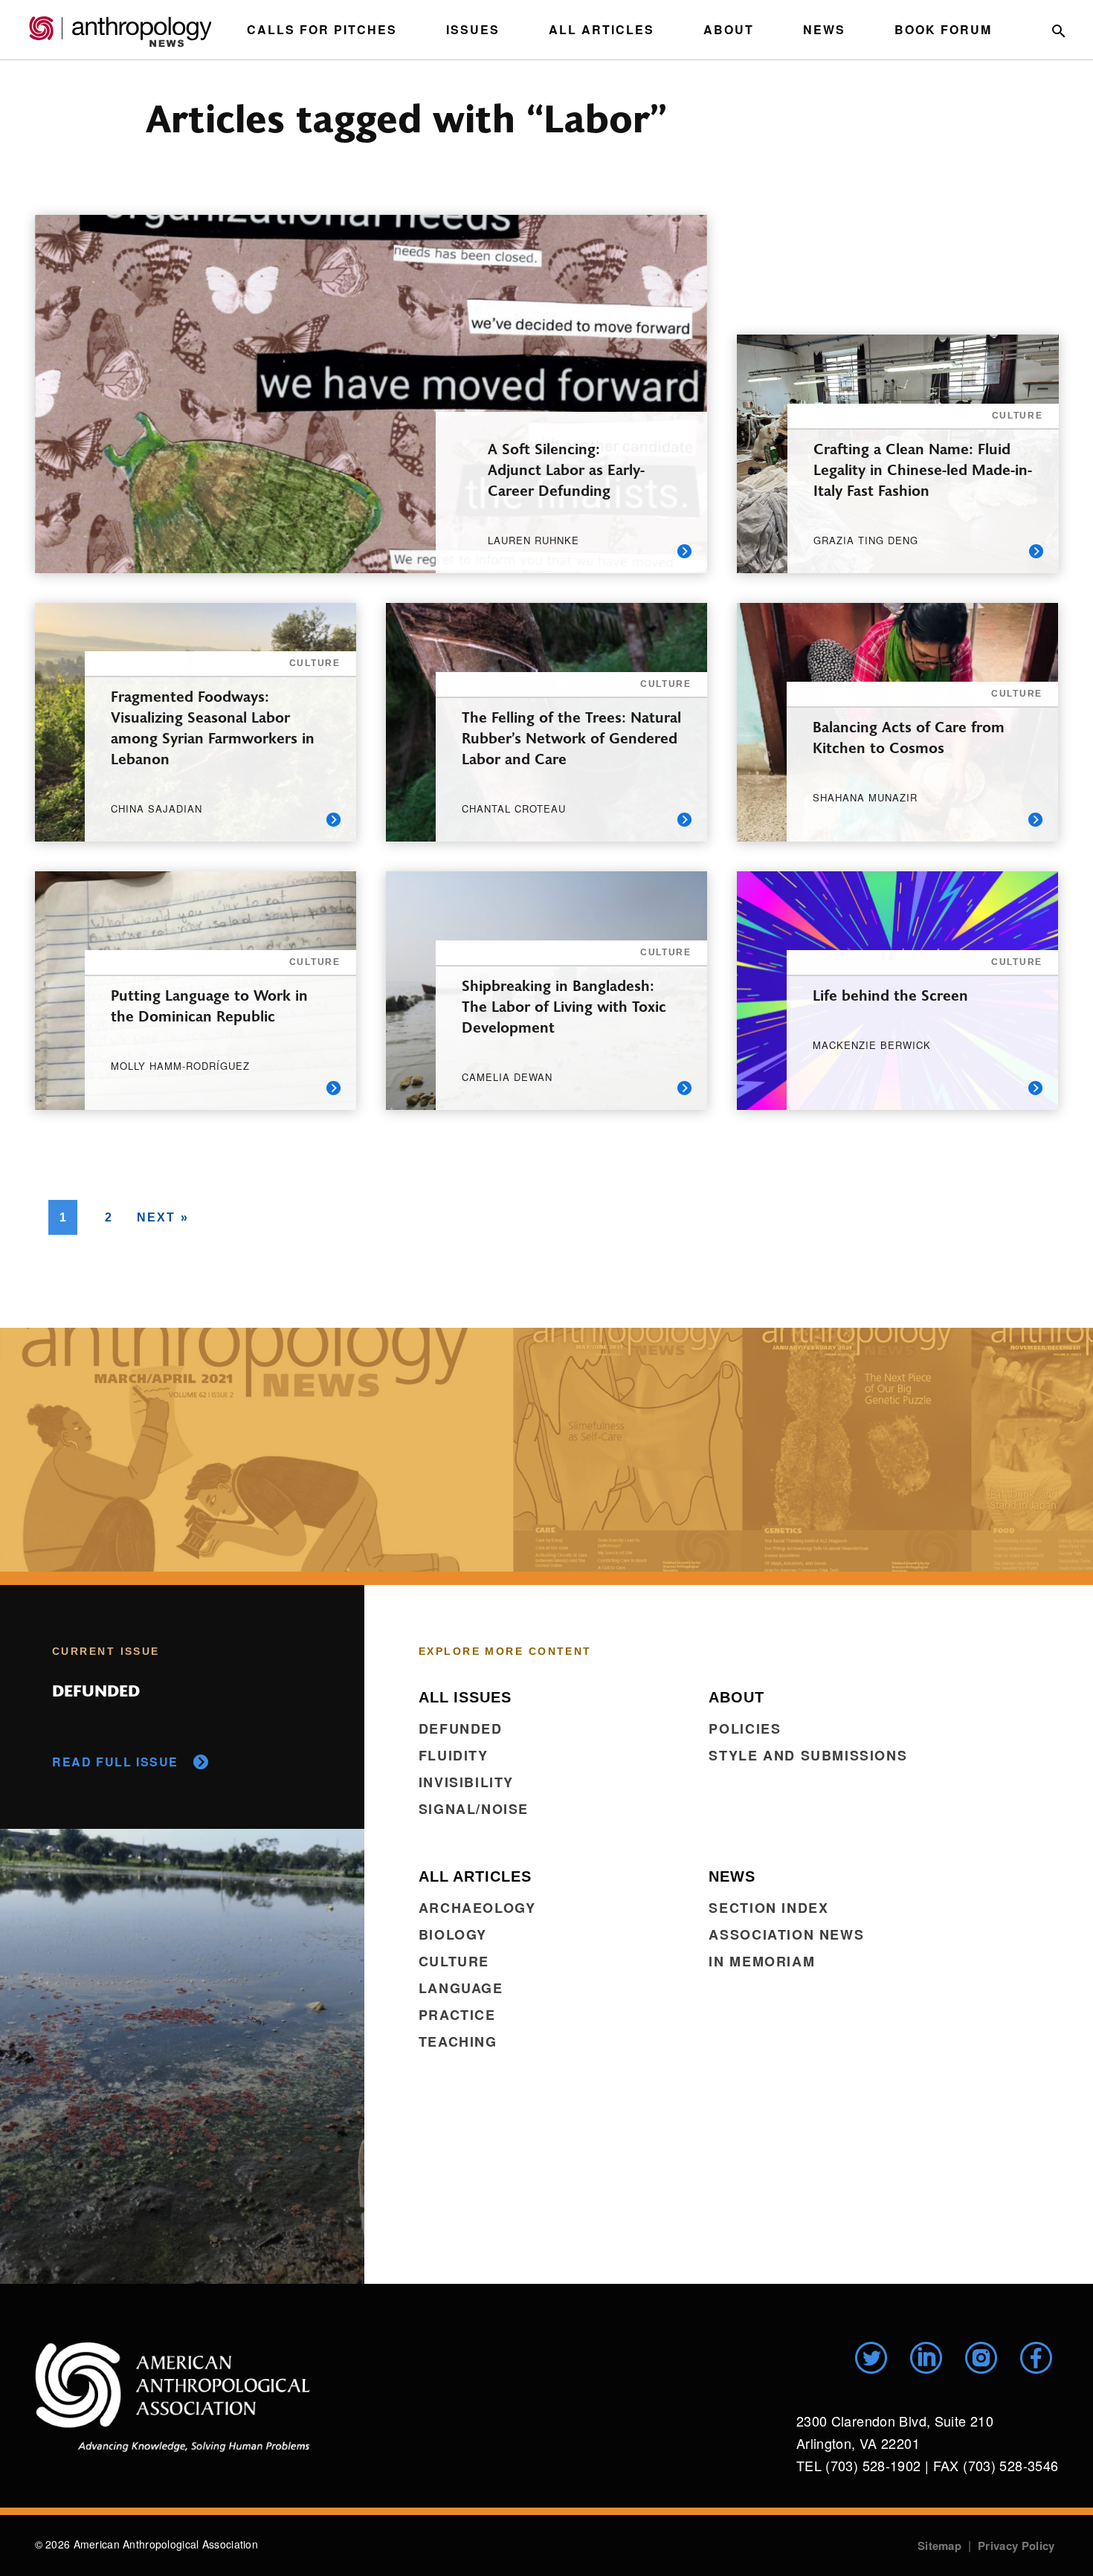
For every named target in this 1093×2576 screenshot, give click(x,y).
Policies (745, 1728)
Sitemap (939, 2546)
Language (461, 1988)
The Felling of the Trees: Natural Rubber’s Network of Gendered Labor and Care (571, 737)
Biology (453, 1934)
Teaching (458, 2041)
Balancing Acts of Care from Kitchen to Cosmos (909, 736)
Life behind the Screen (890, 994)
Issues (473, 29)
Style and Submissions (808, 1755)
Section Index (768, 1908)
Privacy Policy (1016, 2546)
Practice (457, 2015)
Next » (163, 1217)
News (824, 29)
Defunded (461, 1728)
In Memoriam (762, 1961)
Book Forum (943, 29)
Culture (454, 1961)
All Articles (602, 29)
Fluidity (454, 1755)
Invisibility (466, 1782)
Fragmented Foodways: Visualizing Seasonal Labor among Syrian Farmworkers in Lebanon (213, 727)
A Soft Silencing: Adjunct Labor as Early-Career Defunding (566, 469)
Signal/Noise (474, 1809)
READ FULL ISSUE (115, 1762)
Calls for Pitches (322, 29)
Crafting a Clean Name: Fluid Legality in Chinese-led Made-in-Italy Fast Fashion (923, 469)
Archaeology (477, 1908)
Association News (786, 1934)
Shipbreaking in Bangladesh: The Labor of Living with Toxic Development (564, 1005)
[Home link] (173, 2397)
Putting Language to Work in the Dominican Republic (209, 1005)
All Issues (465, 1697)
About (729, 29)
